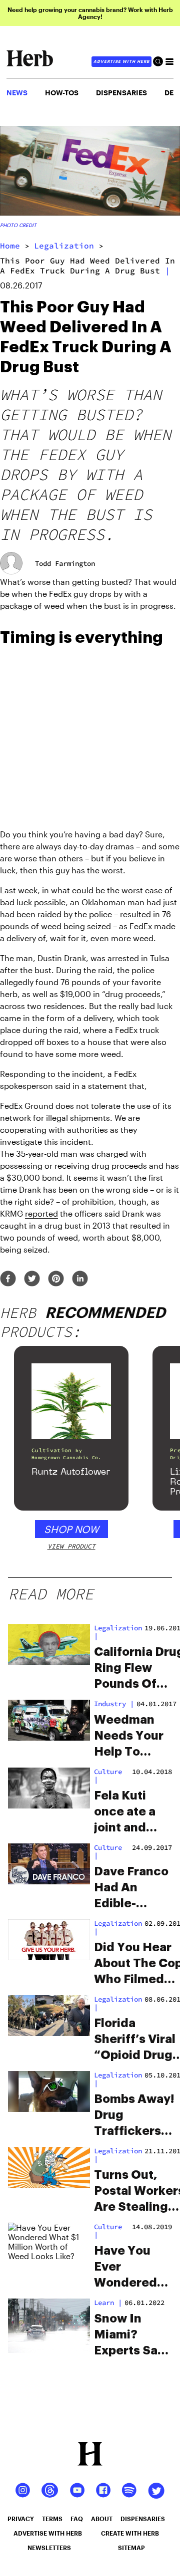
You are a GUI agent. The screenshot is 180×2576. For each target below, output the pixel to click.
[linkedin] (80, 1279)
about (102, 2519)
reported (41, 1213)
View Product (71, 1546)
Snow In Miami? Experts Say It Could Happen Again (129, 2335)
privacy (21, 2519)
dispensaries (143, 2519)
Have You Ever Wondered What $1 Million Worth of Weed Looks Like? (130, 2268)
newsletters (49, 2548)
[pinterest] (56, 1279)
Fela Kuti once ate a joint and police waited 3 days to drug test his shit (131, 1812)
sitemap (131, 2548)
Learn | (108, 2303)
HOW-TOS (62, 93)
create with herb (130, 2533)
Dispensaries (121, 93)
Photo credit (18, 225)
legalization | (118, 1632)
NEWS (17, 93)
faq (77, 2519)
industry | (114, 1704)
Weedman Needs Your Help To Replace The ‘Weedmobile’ (135, 1737)
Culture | (108, 2231)
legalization (64, 246)
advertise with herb (121, 61)
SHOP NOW (71, 1529)
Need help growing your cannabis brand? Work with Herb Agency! (90, 13)
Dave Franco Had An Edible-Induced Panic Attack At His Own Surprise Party (132, 1888)
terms (52, 2519)
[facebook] (8, 1279)
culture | (108, 1776)
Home (10, 246)
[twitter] (32, 1279)
